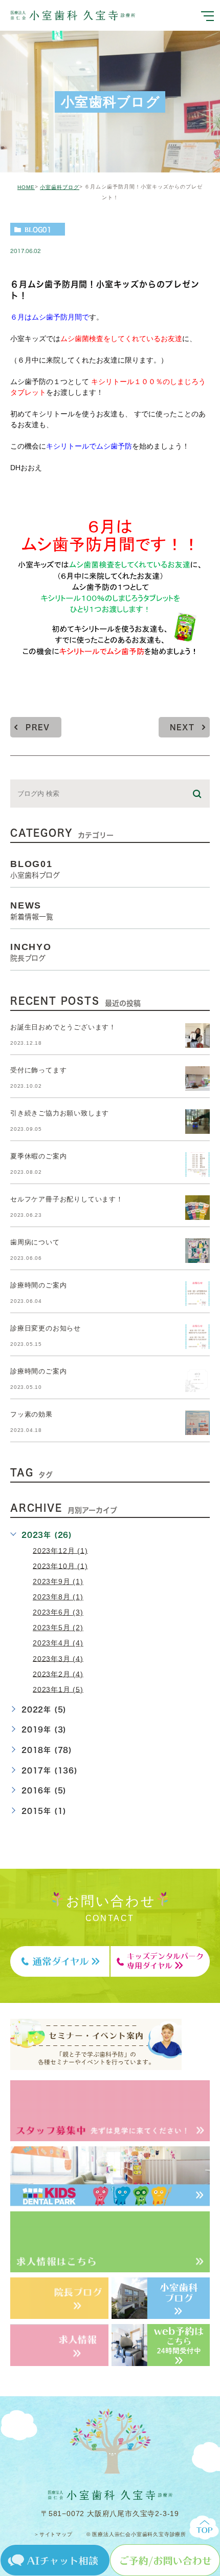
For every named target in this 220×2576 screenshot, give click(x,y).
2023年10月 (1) (60, 1566)
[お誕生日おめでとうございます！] (197, 1036)
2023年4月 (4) (58, 1643)
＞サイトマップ (53, 2534)
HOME (26, 187)
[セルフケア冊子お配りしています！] (197, 1208)
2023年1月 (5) (58, 1689)
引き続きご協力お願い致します (60, 1113)
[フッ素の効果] (197, 1423)
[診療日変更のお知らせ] (197, 1337)
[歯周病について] (197, 1251)
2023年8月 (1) (58, 1597)
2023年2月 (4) (58, 1674)
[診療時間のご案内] (197, 1294)
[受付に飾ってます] (197, 1079)
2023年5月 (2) (58, 1628)
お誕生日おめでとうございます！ (63, 1027)
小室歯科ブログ (60, 187)
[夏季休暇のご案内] (197, 1165)
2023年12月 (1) (60, 1550)
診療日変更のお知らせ (46, 1328)
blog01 (38, 229)
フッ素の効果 (31, 1414)
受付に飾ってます (38, 1070)
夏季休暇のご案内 (38, 1156)
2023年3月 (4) (58, 1658)
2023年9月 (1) (58, 1581)
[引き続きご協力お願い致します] (197, 1122)
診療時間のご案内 (38, 1285)
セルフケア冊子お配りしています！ (67, 1199)
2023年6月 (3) (58, 1612)
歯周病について (35, 1242)
